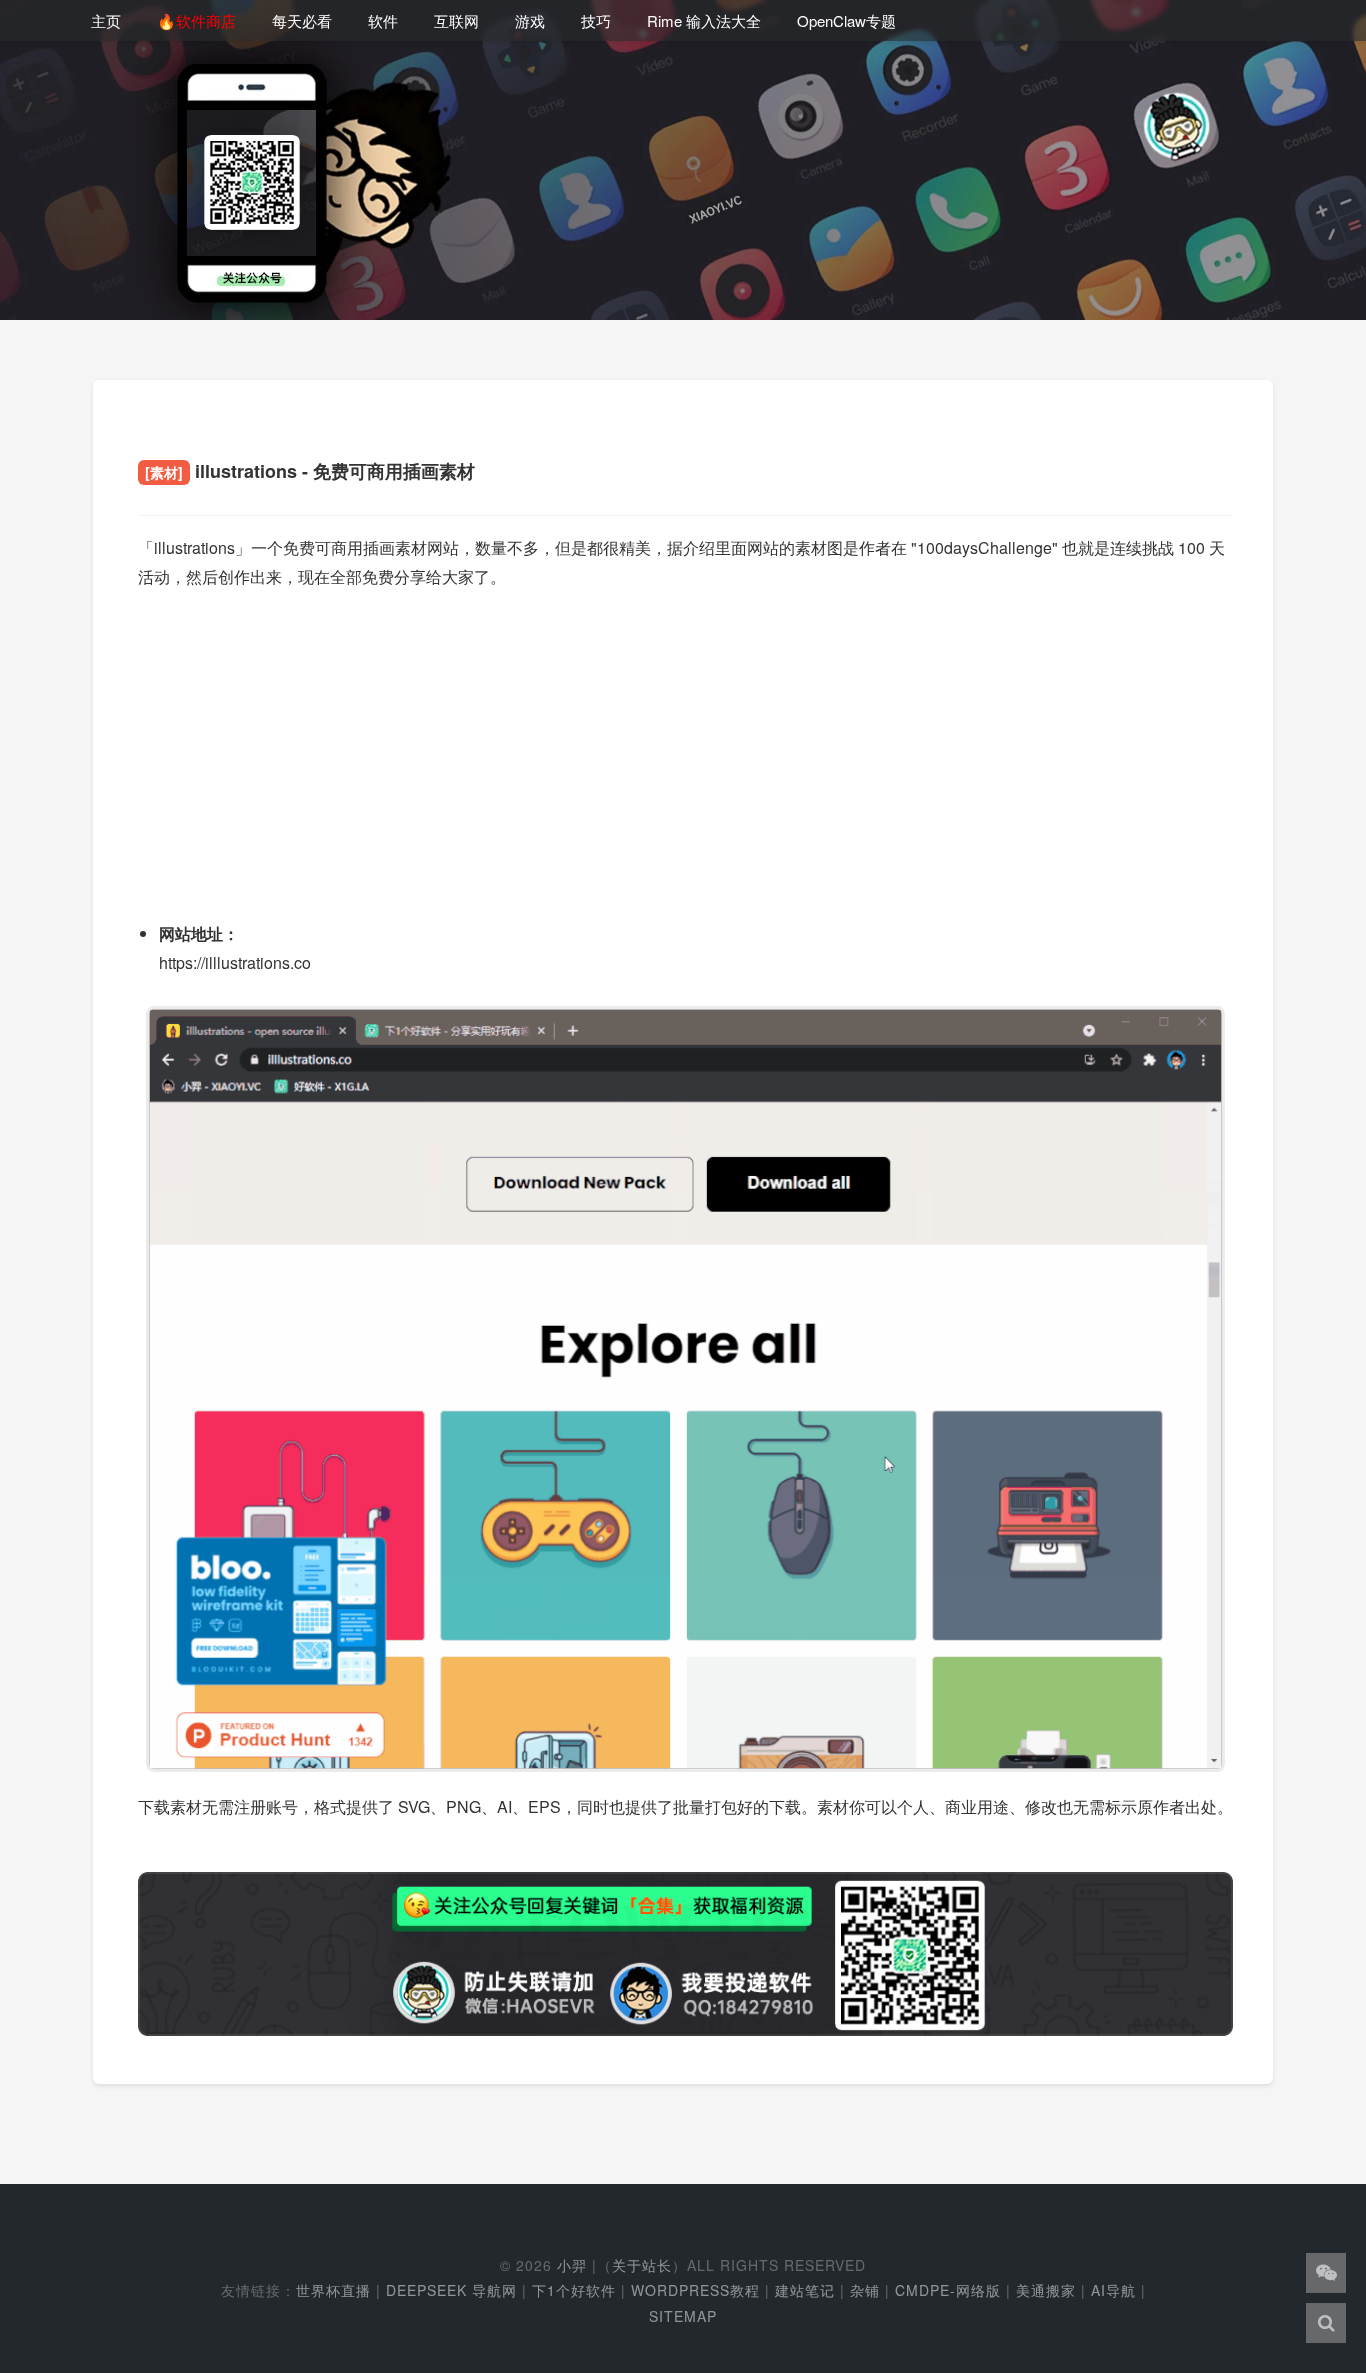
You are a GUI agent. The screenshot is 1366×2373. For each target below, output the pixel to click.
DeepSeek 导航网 (451, 2290)
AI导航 (1113, 2290)
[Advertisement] (685, 748)
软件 (383, 20)
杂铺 (865, 2290)
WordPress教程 (695, 2290)
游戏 (530, 20)
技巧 (596, 20)
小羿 (572, 2265)
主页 (106, 20)
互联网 (456, 20)
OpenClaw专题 (846, 20)
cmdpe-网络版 (948, 2290)
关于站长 (642, 2265)
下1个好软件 (574, 2290)
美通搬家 (1046, 2290)
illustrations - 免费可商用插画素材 (310, 471)
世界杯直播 (333, 2290)
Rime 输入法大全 (704, 20)
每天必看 (302, 20)
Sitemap (683, 2316)
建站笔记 (805, 2290)
